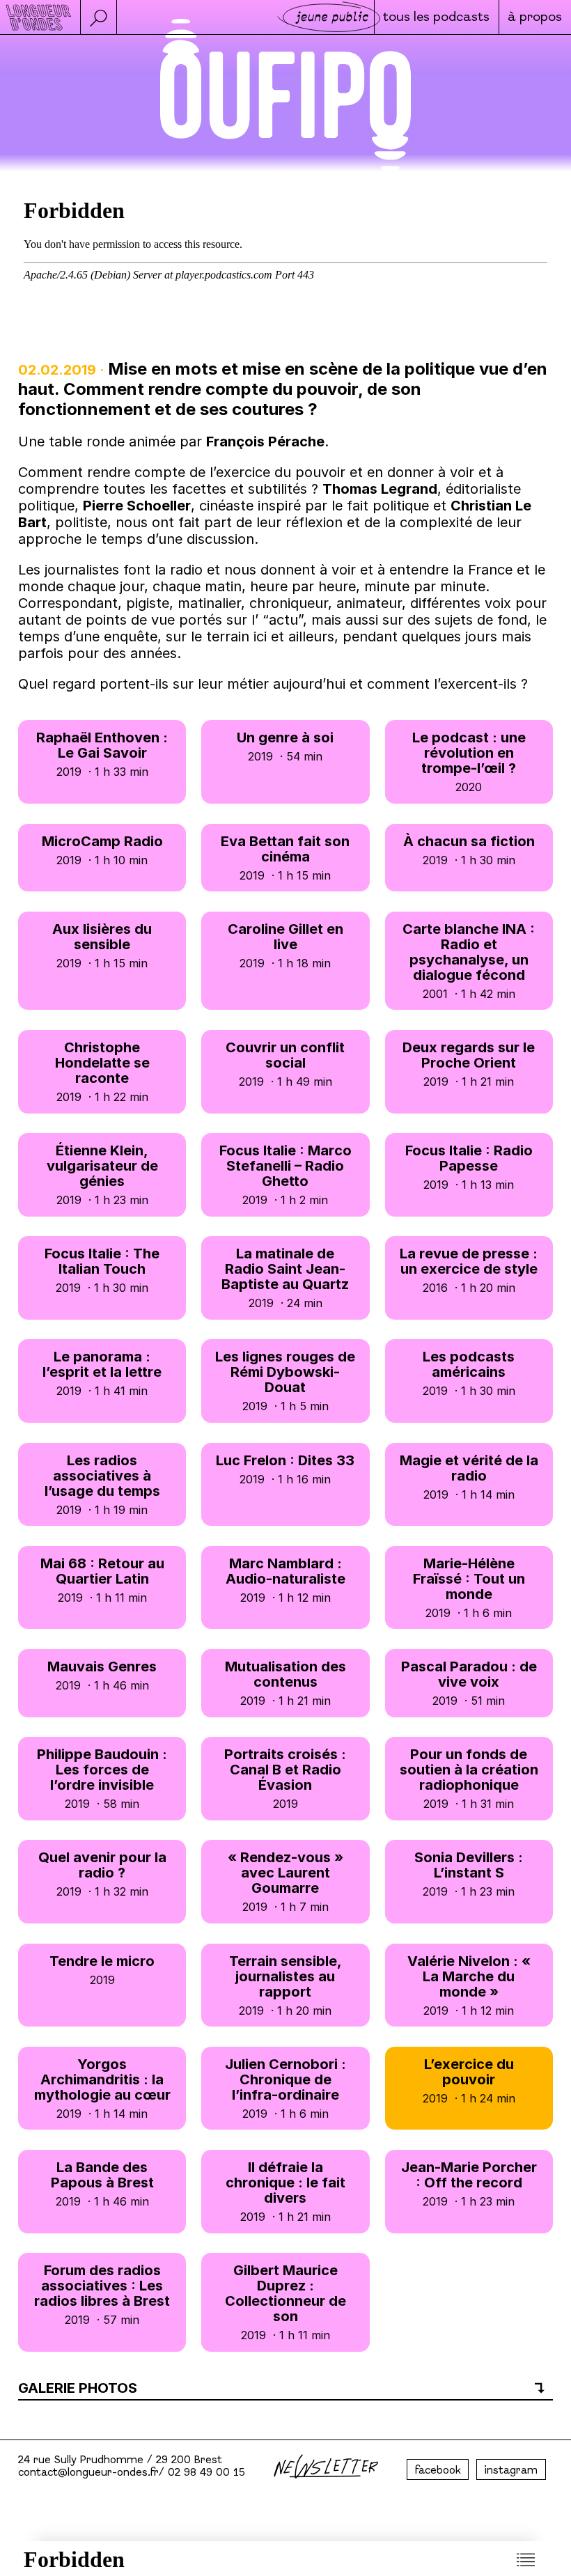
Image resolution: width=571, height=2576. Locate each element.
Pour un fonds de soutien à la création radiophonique (469, 1778)
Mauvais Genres (102, 1675)
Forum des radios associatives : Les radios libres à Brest (102, 2294)
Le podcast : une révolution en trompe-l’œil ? (469, 762)
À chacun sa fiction (469, 850)
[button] (98, 17)
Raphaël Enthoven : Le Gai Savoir (102, 754)
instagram (511, 2471)
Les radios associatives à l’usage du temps (102, 1484)
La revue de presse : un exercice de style (469, 1270)
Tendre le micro (102, 1970)
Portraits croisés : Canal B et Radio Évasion (285, 1778)
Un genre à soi (285, 746)
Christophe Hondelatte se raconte (102, 1071)
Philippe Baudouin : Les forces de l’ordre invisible (102, 1778)
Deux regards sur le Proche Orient (469, 1064)
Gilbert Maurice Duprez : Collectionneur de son (285, 2302)
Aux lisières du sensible (102, 945)
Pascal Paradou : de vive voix (469, 1683)
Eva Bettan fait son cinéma (285, 858)
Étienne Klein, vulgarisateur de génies (102, 1174)
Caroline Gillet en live (285, 945)
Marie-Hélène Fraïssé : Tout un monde (469, 1587)
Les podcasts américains (469, 1373)
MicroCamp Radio (102, 850)
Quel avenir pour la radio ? (102, 1874)
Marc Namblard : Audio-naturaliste (285, 1580)
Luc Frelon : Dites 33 (285, 1469)
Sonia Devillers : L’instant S (469, 1874)
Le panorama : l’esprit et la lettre (102, 1373)
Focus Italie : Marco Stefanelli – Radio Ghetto (285, 1174)
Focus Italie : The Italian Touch (102, 1270)
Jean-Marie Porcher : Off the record (469, 2184)
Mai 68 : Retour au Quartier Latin (102, 1580)
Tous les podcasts (436, 18)
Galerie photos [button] (78, 2388)
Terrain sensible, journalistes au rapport (285, 1985)
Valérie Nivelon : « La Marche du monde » (469, 1985)
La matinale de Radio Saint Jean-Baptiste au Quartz (285, 1278)
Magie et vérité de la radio (469, 1477)
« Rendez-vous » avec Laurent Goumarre (285, 1881)
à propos (535, 18)
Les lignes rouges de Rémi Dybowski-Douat (285, 1381)
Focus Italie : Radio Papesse (469, 1167)
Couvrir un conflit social (285, 1064)
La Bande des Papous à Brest (102, 2184)
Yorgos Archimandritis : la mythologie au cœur (102, 2088)
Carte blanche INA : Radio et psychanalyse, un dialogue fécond (469, 961)
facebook (438, 2471)
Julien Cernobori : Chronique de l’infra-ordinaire (285, 2088)
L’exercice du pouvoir (469, 2081)
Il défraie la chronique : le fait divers (285, 2191)
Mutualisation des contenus (285, 1683)
